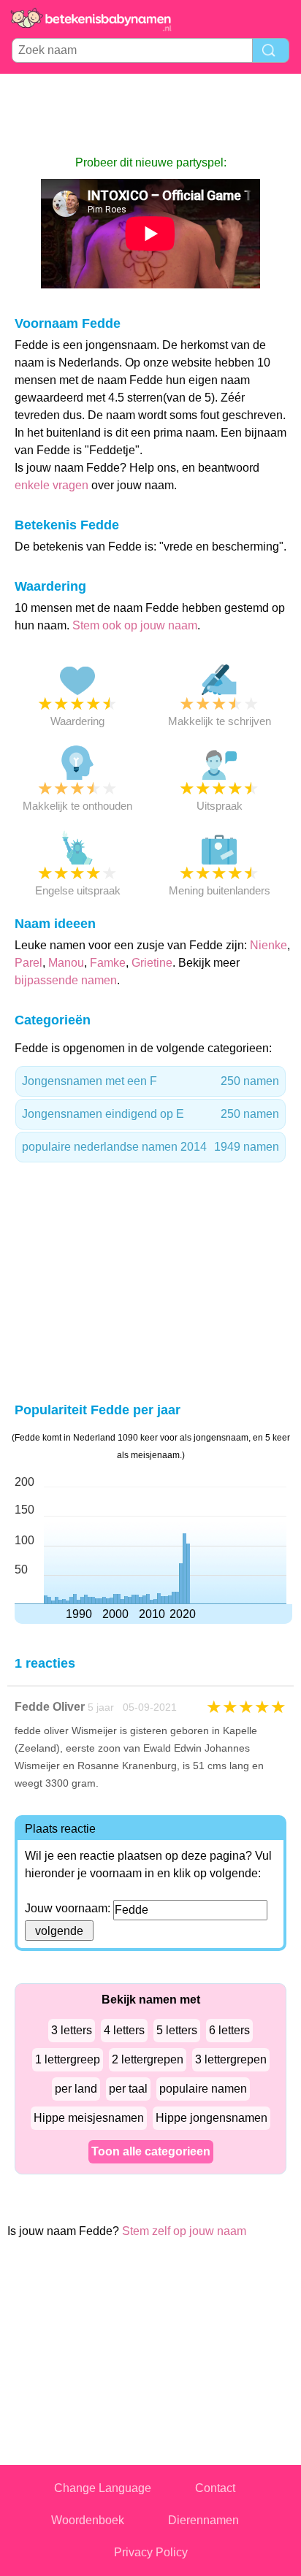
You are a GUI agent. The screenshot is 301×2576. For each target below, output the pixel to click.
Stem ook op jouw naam (135, 625)
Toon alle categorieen (151, 2151)
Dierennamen (203, 2520)
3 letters (72, 2030)
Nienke (268, 945)
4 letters (124, 2030)
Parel (28, 963)
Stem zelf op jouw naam (184, 2231)
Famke (108, 963)
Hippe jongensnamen (212, 2118)
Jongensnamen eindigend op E (150, 1114)
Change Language (103, 2488)
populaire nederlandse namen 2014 (150, 1147)
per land (76, 2089)
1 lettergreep (68, 2059)
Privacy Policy (151, 2552)
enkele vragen (52, 485)
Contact (215, 2488)
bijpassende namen (66, 980)
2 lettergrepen (148, 2059)
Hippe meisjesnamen (89, 2118)
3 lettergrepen (231, 2059)
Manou (66, 963)
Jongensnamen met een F (150, 1081)
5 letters (177, 2030)
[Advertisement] (150, 114)
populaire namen (203, 2089)
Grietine (152, 963)
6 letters (229, 2030)
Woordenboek (88, 2520)
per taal (128, 2089)
